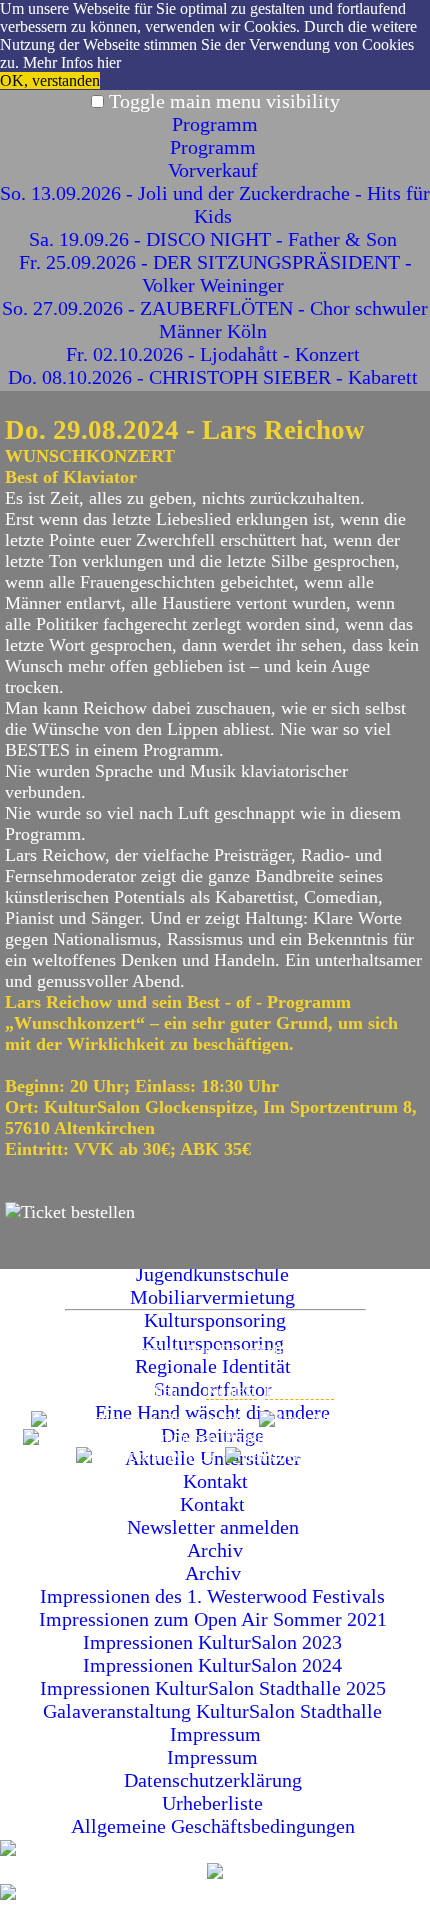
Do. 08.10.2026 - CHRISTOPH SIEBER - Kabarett (215, 377)
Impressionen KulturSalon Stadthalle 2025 (215, 1688)
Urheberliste (215, 1803)
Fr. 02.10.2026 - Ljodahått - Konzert (215, 354)
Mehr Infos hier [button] (72, 62)
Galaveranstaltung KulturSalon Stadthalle (215, 1711)
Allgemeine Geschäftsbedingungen (215, 1826)
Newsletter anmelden (215, 1527)
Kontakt (215, 1481)
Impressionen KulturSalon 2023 (215, 1642)
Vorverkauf (215, 170)
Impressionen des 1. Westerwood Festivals (215, 1596)
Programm (215, 124)
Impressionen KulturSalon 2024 (215, 1665)
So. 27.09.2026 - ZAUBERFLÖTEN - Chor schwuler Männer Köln (215, 319)
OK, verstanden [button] (50, 80)
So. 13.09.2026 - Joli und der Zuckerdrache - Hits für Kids (215, 204)
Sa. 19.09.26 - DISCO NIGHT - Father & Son (215, 239)
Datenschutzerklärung (215, 1780)
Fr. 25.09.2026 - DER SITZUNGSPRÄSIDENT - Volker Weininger (215, 273)
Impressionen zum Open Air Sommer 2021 (215, 1619)
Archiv (215, 1550)
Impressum (215, 1734)
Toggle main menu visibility (224, 101)
